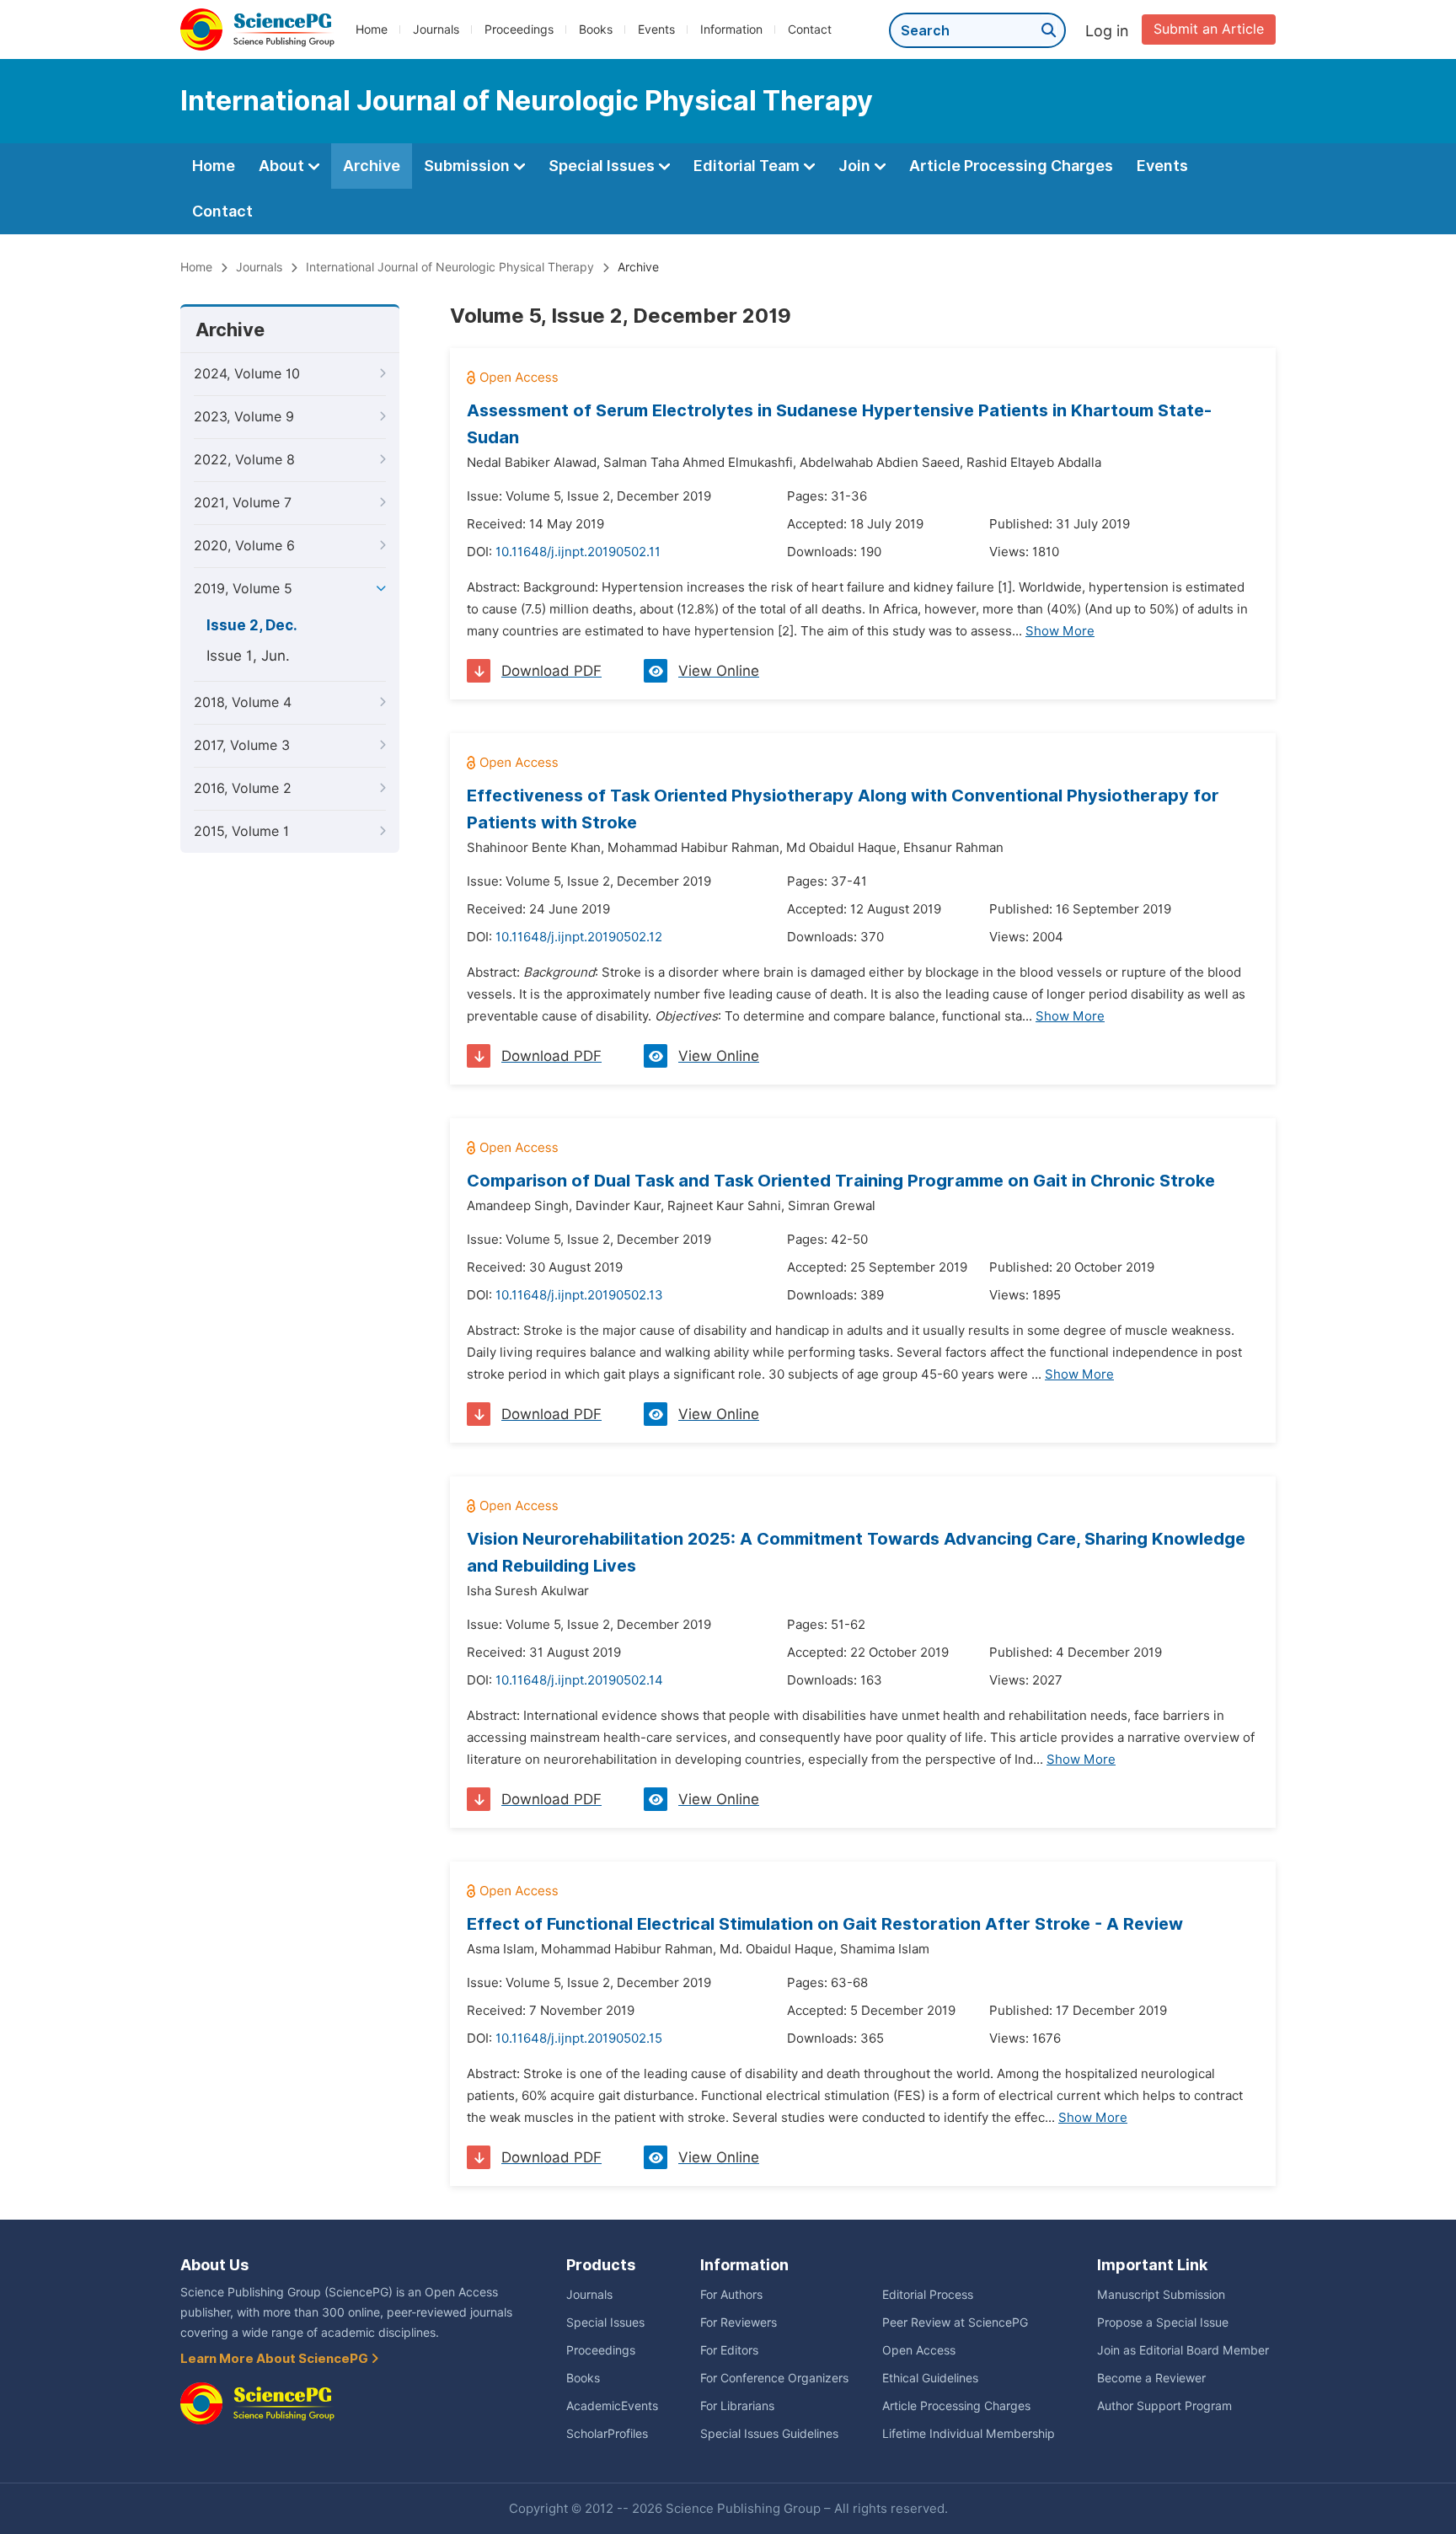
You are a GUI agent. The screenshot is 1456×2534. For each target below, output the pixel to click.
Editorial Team (748, 166)
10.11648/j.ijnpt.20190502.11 (578, 552)
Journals (436, 29)
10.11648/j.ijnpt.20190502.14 (579, 1680)
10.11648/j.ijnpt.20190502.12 (579, 937)
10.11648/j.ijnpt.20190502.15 (579, 2038)
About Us (214, 2265)
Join (856, 166)
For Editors (729, 2350)
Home (372, 29)
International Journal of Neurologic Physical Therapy (450, 267)
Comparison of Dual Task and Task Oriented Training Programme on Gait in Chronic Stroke (841, 1181)
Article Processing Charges (1011, 166)
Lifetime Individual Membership (969, 2434)
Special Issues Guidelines (769, 2434)
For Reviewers (739, 2322)
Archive (372, 166)
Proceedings (519, 29)
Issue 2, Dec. (252, 625)
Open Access (919, 2350)
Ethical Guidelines (930, 2378)
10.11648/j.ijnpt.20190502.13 (579, 1295)
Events (656, 29)
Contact (810, 29)
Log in (1107, 31)
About (283, 166)
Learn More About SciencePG (276, 2359)
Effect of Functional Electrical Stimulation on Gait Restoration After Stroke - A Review (825, 1924)
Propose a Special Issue (1163, 2322)
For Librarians (737, 2406)
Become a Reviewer (1151, 2378)
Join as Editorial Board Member (1183, 2350)
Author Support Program (1164, 2406)
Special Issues (603, 166)
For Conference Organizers (774, 2378)
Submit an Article (1209, 29)
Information (731, 29)
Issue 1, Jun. (248, 656)
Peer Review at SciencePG (955, 2322)
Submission (468, 166)
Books (596, 29)
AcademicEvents (612, 2406)
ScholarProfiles (607, 2434)
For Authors (731, 2295)
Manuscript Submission (1161, 2295)
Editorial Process (928, 2295)
